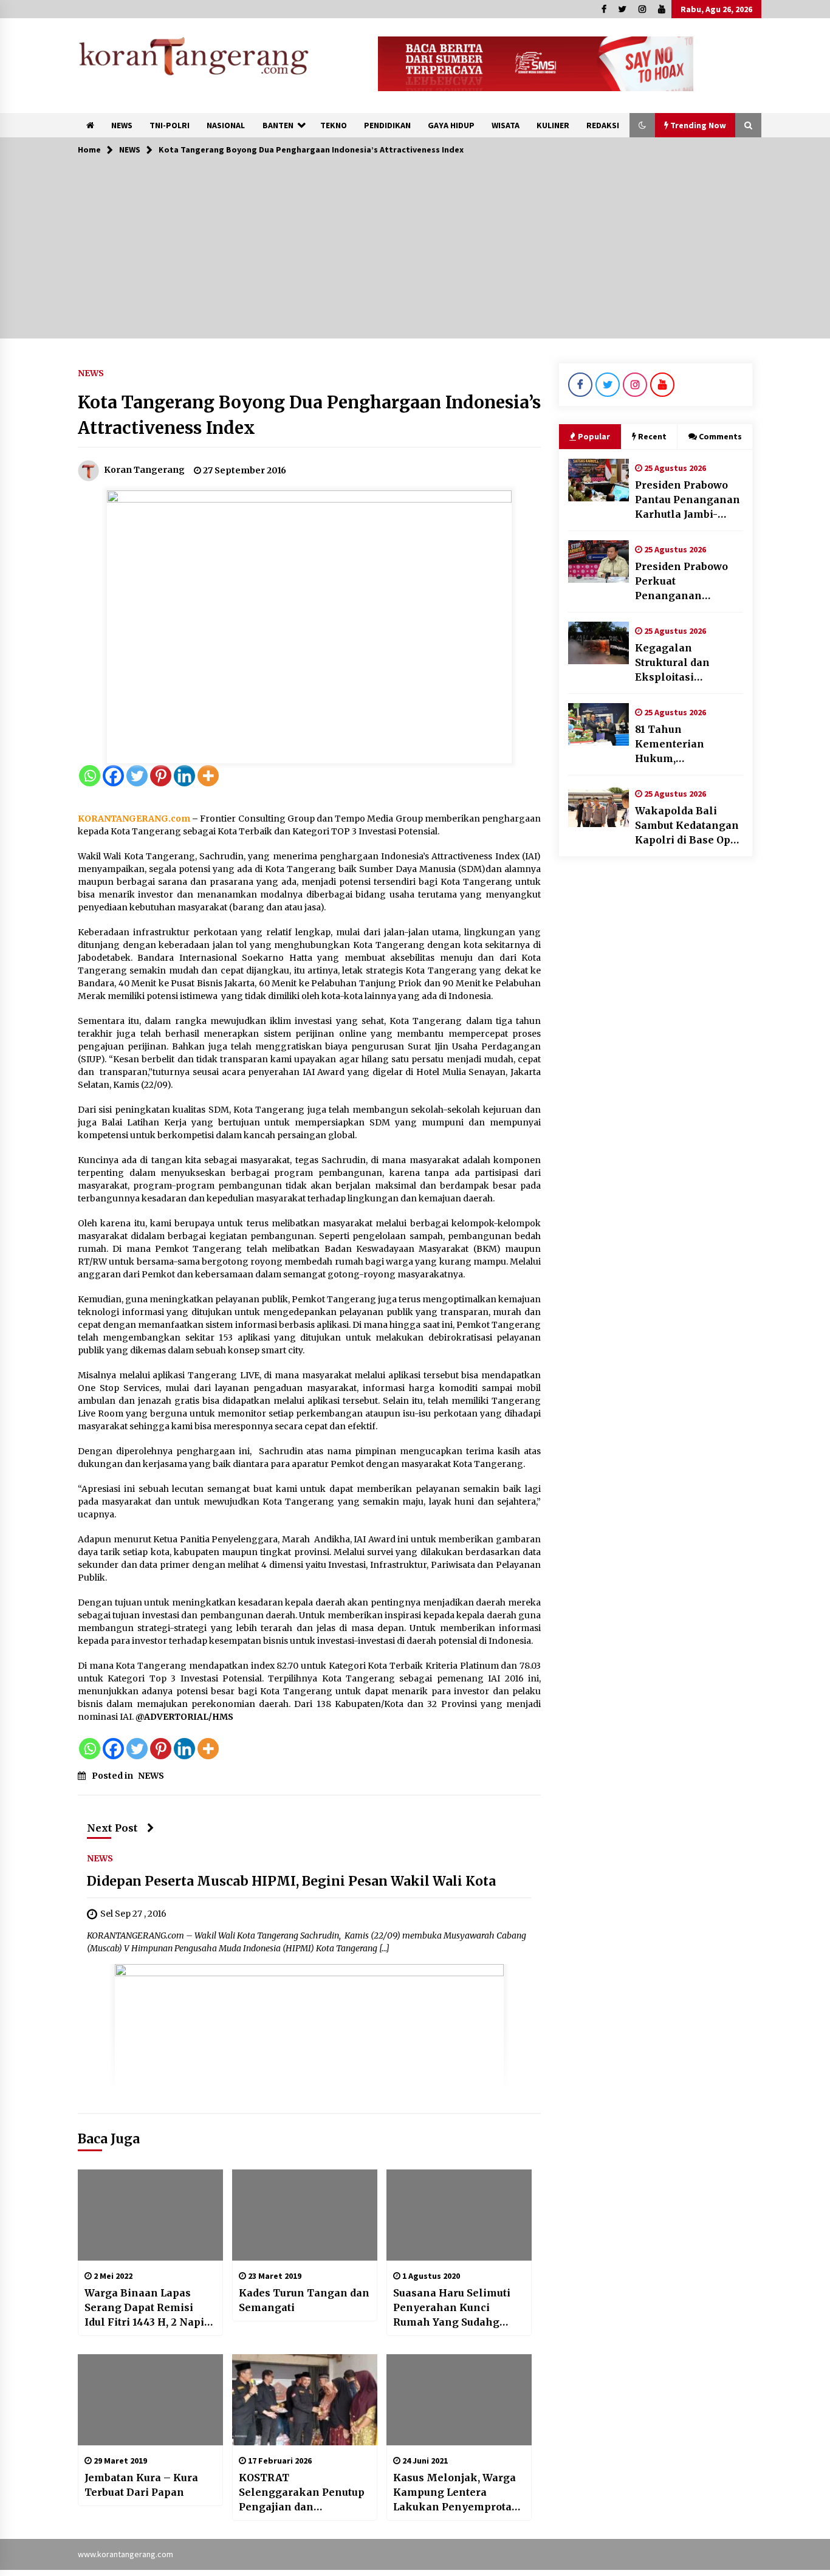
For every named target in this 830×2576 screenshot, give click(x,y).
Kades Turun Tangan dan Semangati (304, 2300)
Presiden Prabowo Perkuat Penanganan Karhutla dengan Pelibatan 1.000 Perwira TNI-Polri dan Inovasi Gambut (687, 582)
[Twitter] (137, 776)
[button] (642, 125)
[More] (208, 776)
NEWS (122, 125)
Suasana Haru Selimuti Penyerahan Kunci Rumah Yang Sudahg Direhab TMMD (452, 2308)
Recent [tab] (652, 436)
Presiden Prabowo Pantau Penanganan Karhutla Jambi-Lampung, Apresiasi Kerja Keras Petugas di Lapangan (688, 500)
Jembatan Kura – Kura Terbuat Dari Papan (141, 2485)
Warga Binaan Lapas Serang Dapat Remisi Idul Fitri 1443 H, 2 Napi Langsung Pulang (144, 2308)
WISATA (506, 125)
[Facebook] (113, 776)
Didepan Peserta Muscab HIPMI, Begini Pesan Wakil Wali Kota (291, 1881)
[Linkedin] (184, 776)
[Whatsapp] (90, 776)
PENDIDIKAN (387, 125)
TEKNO (334, 125)
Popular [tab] (594, 436)
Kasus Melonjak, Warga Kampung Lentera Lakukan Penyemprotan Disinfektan (456, 2493)
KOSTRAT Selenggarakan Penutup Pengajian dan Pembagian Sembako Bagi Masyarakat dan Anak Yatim (302, 2493)
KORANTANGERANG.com (134, 819)
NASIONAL (226, 125)
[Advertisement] (415, 253)
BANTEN (278, 125)
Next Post (112, 1828)
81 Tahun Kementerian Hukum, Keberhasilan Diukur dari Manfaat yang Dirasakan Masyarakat (688, 744)
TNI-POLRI (170, 125)
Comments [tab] (720, 436)
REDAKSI (603, 125)
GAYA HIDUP (451, 125)
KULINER (553, 125)
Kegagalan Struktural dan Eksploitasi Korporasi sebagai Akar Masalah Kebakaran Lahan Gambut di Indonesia (688, 663)
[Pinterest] (161, 776)
